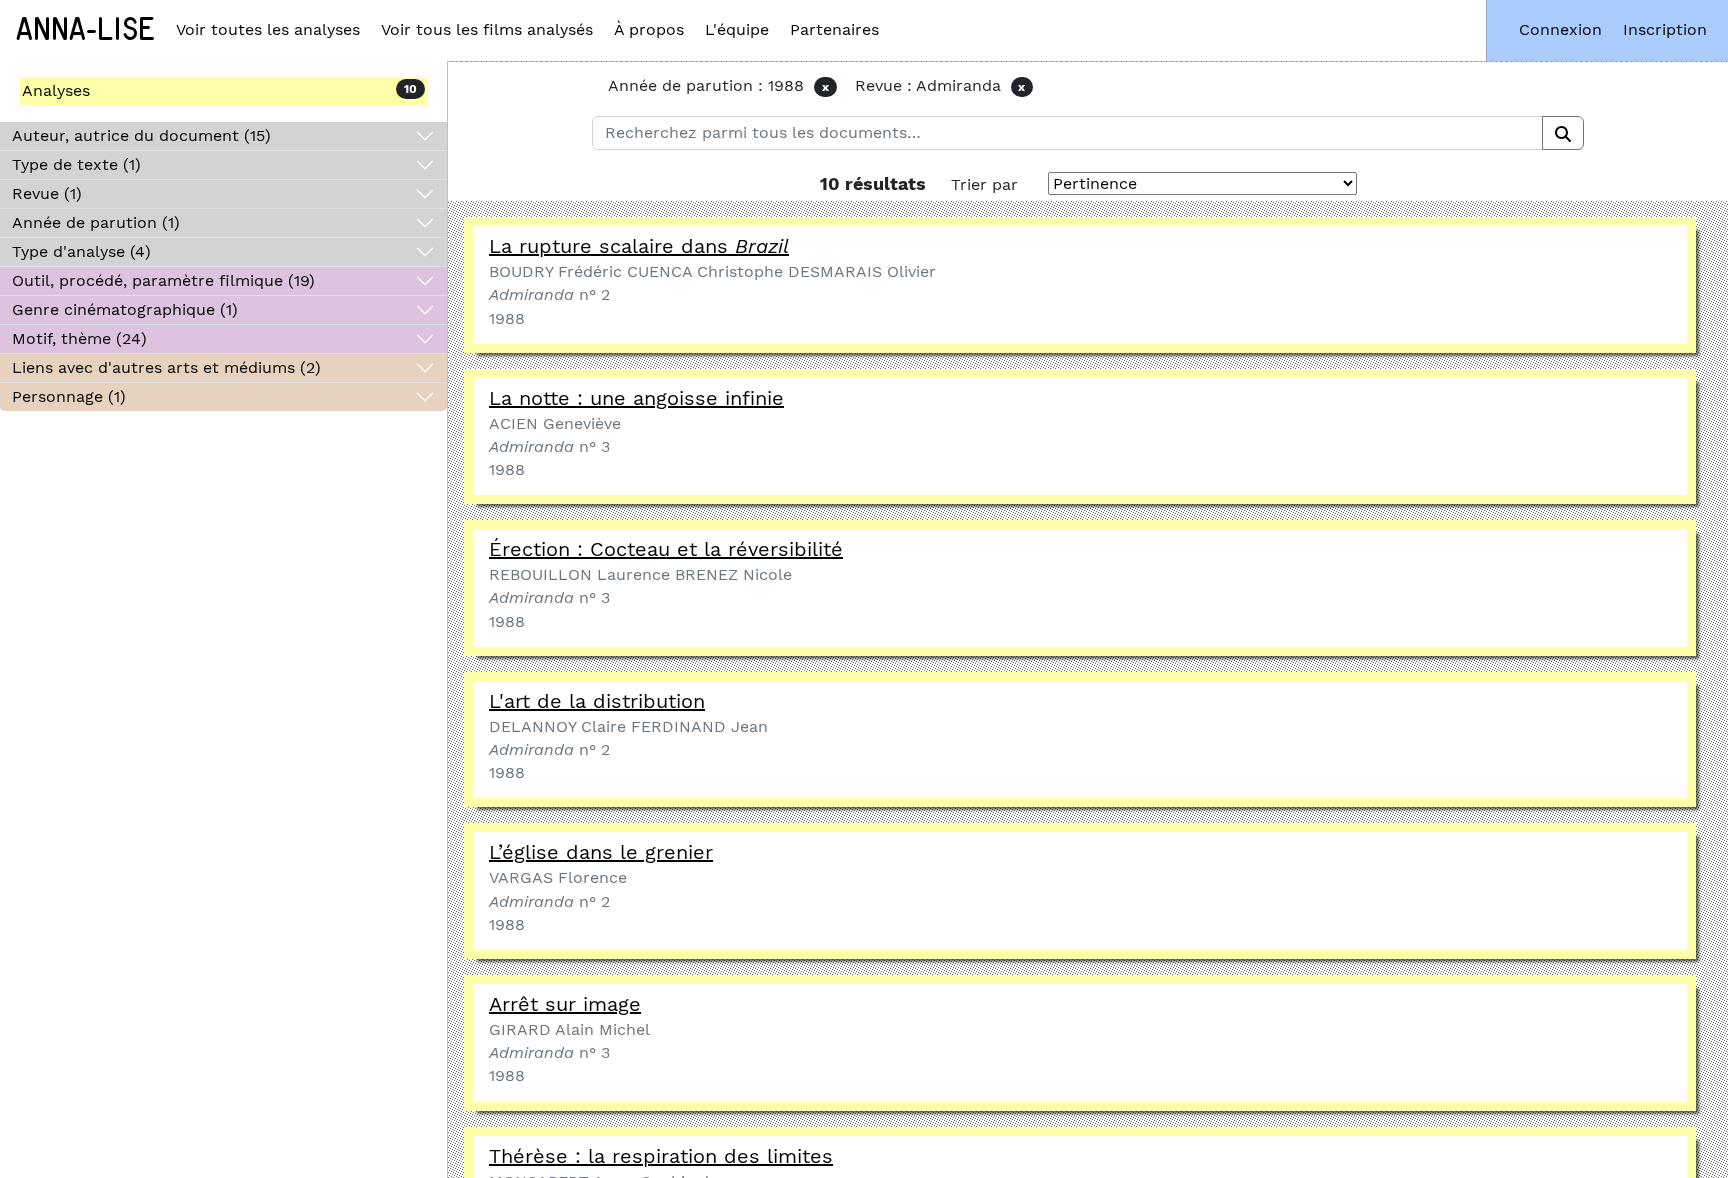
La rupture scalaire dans (639, 246)
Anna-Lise (85, 30)
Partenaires (834, 29)
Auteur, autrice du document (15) (141, 135)
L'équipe (737, 29)
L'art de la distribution (597, 701)
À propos (649, 29)
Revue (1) (47, 193)
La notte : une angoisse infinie (636, 398)
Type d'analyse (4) (81, 251)
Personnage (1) (69, 396)
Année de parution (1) (96, 222)
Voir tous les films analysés (487, 29)
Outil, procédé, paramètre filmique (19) (163, 280)
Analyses (56, 90)
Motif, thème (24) (79, 338)
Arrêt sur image (565, 1004)
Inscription (1665, 29)
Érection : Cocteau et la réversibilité (666, 549)
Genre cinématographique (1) (125, 309)
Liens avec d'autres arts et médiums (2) (166, 367)
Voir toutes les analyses (268, 29)
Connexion (1560, 29)
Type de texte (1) (76, 164)
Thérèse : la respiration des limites (661, 1156)
